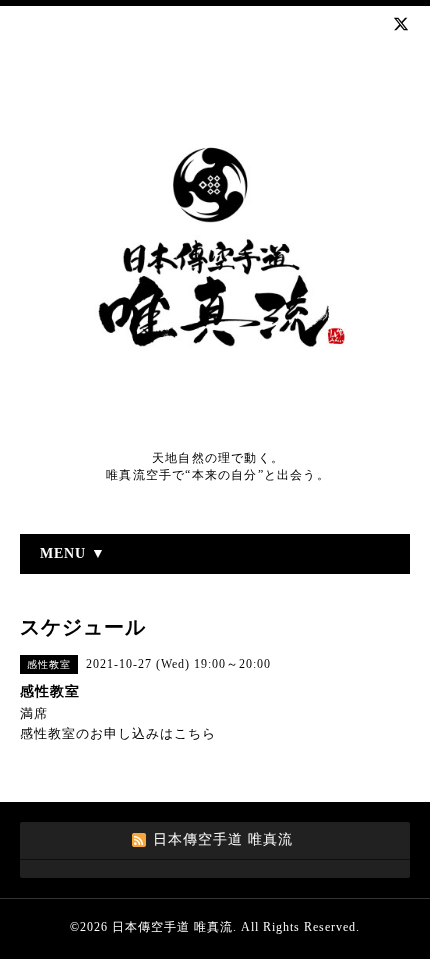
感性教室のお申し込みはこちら (118, 733)
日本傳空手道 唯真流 (172, 927)
